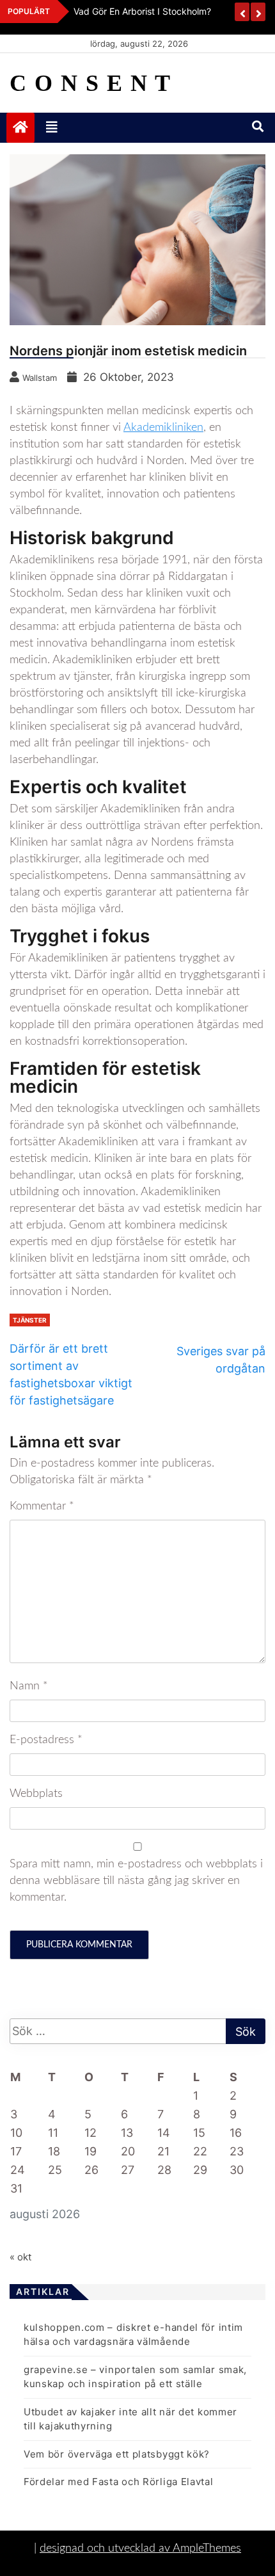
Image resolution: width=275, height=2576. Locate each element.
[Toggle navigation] (52, 127)
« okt (20, 2257)
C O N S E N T (90, 83)
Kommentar (42, 1506)
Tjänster (30, 1320)
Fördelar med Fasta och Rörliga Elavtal (119, 2482)
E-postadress (46, 1740)
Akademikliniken (163, 428)
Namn (29, 1686)
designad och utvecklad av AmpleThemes (140, 2548)
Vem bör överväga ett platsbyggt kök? (117, 2454)
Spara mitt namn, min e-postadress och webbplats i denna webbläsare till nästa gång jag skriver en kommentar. (136, 1881)
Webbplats (36, 1794)
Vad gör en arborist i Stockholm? (142, 11)
